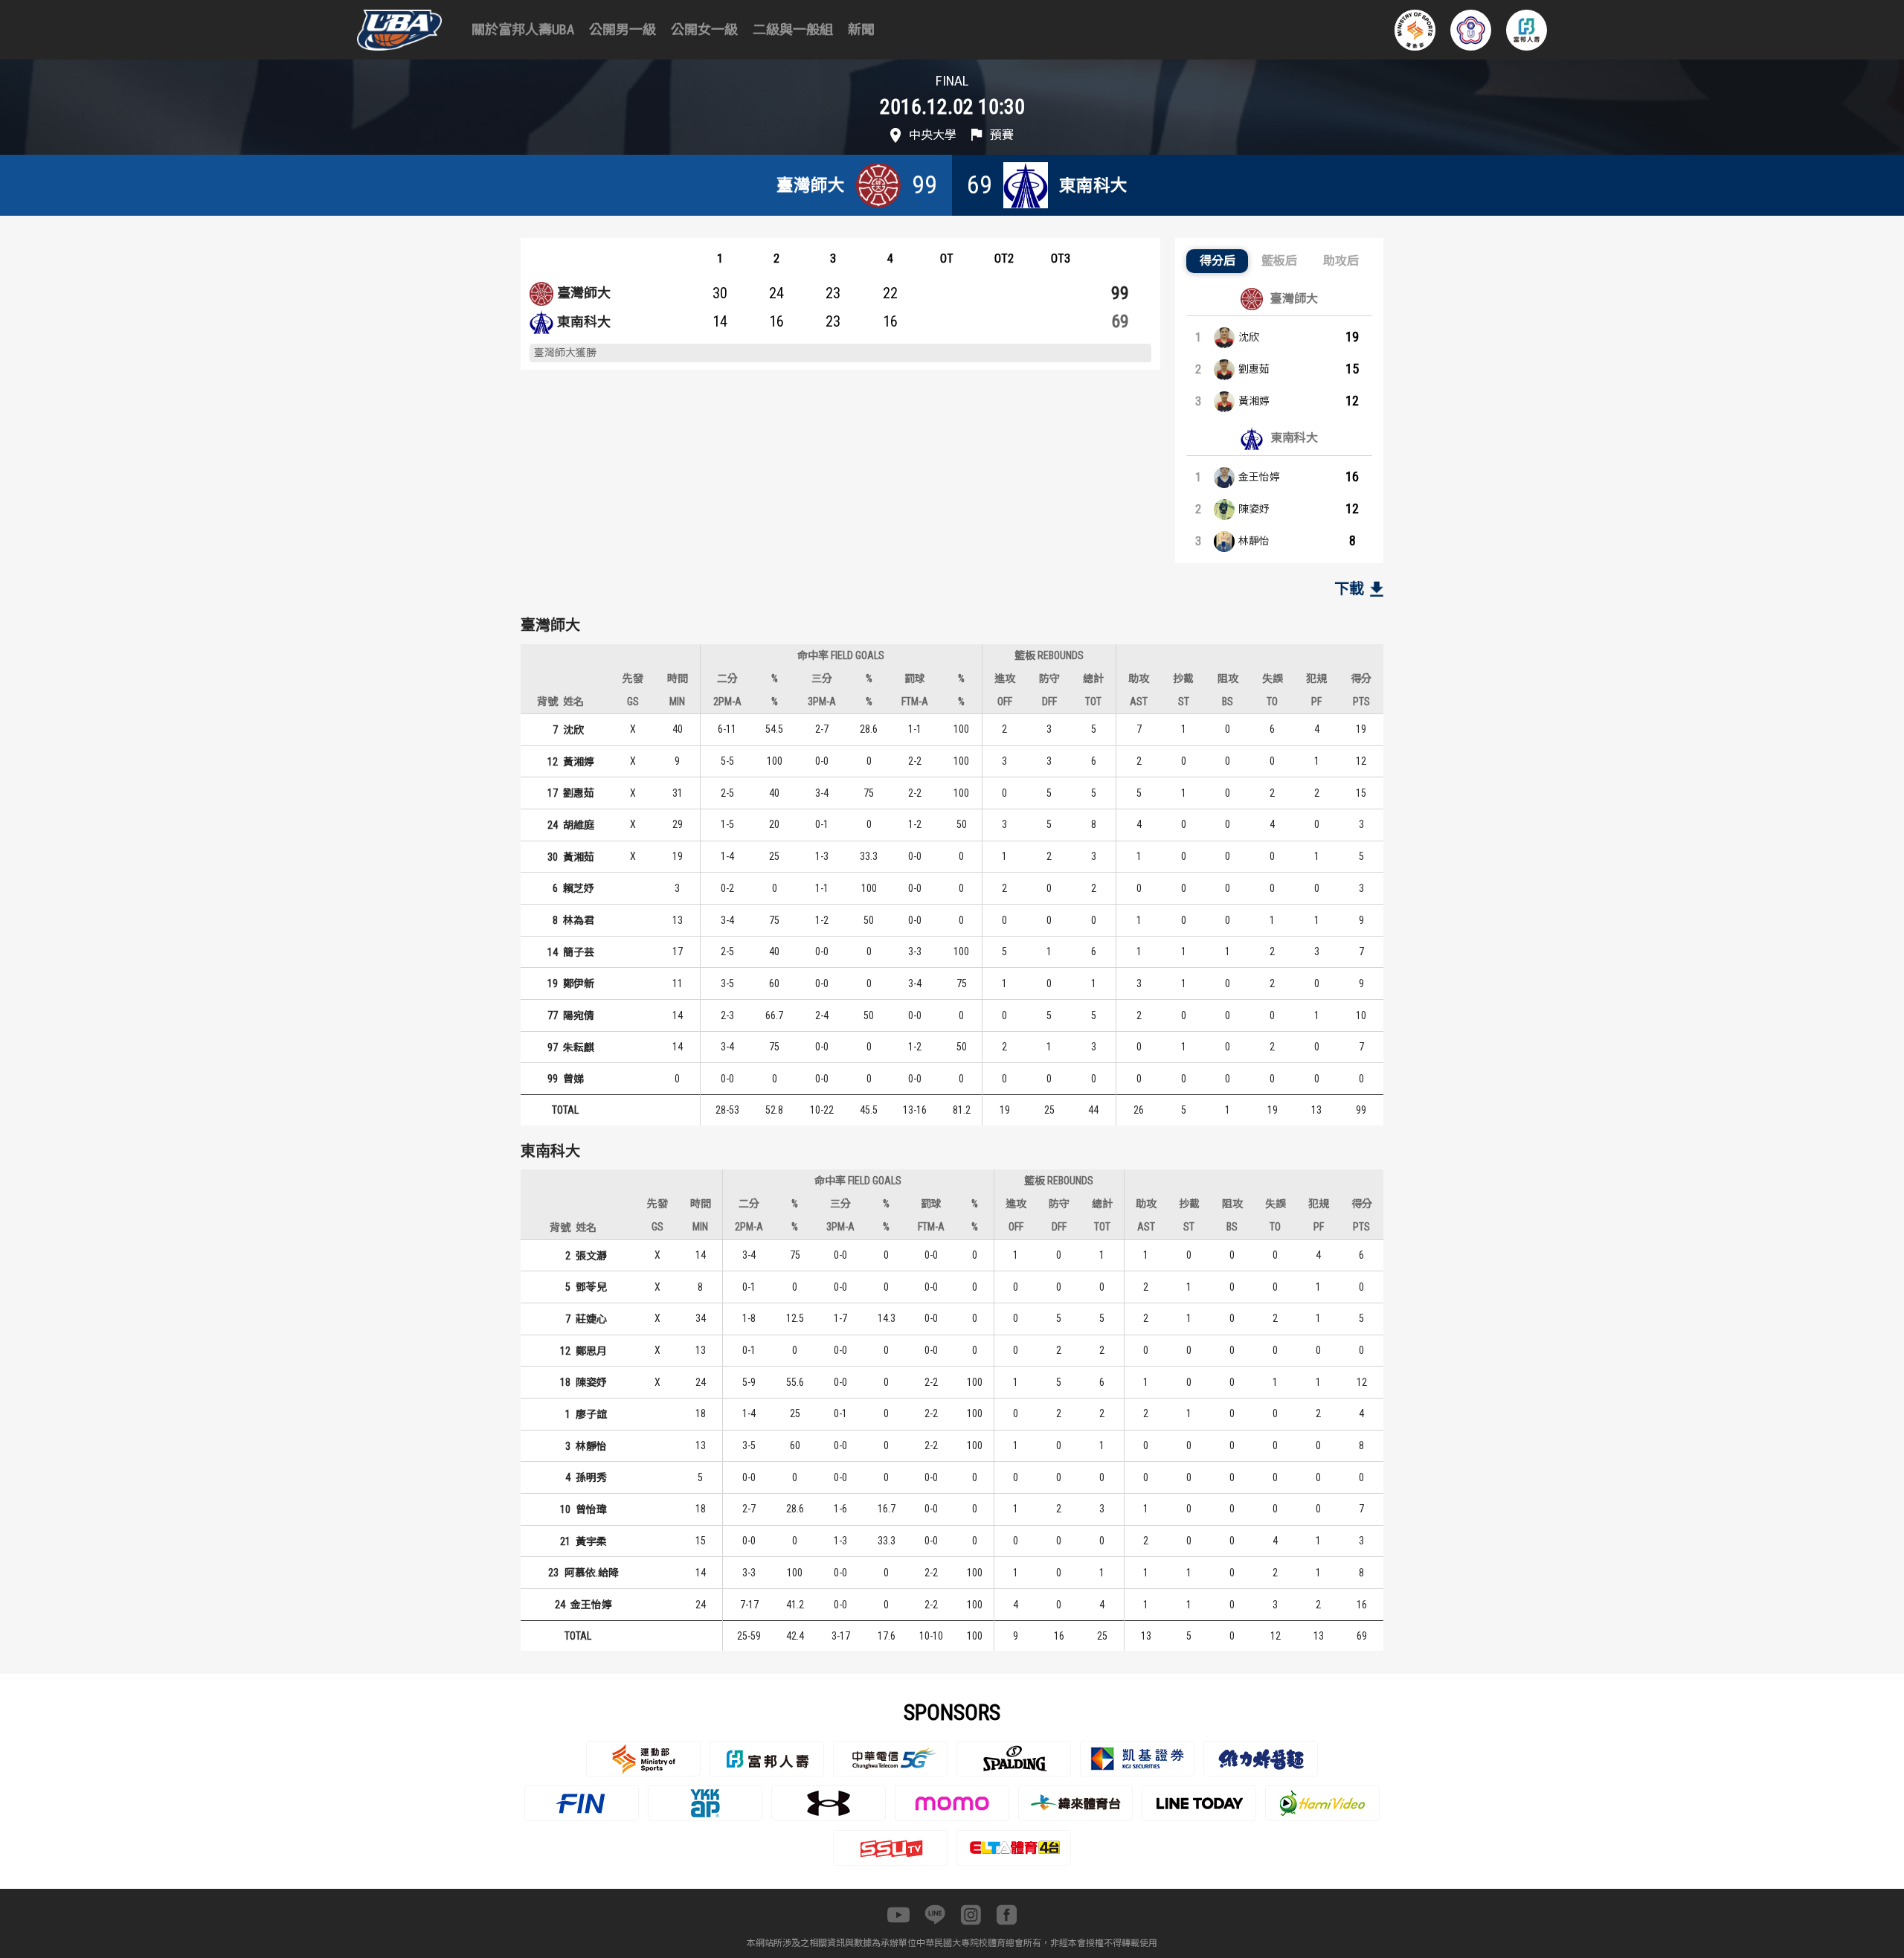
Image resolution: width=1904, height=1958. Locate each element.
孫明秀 (591, 1477)
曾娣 (573, 1079)
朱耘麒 (579, 1047)
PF (1316, 702)
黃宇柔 (591, 1541)
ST (1184, 702)
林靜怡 (1254, 541)
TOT (1093, 702)
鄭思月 (591, 1351)
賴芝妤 (579, 888)
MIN (677, 702)
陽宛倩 (579, 1015)
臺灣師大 (584, 293)
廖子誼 (591, 1414)
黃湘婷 (1254, 401)
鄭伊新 (579, 983)
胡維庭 (579, 825)
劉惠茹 (1254, 369)
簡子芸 (579, 952)
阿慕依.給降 (592, 1573)
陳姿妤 (1254, 509)
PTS (1361, 702)
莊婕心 (591, 1319)
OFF (1005, 702)
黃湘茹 (579, 857)
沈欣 (1249, 337)
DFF (1049, 702)
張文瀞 (591, 1256)
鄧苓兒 (591, 1287)
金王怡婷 (1259, 477)
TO (1272, 702)
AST (1139, 702)
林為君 (579, 920)
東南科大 (584, 322)
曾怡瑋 (591, 1509)
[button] (1217, 261)
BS (1228, 702)
